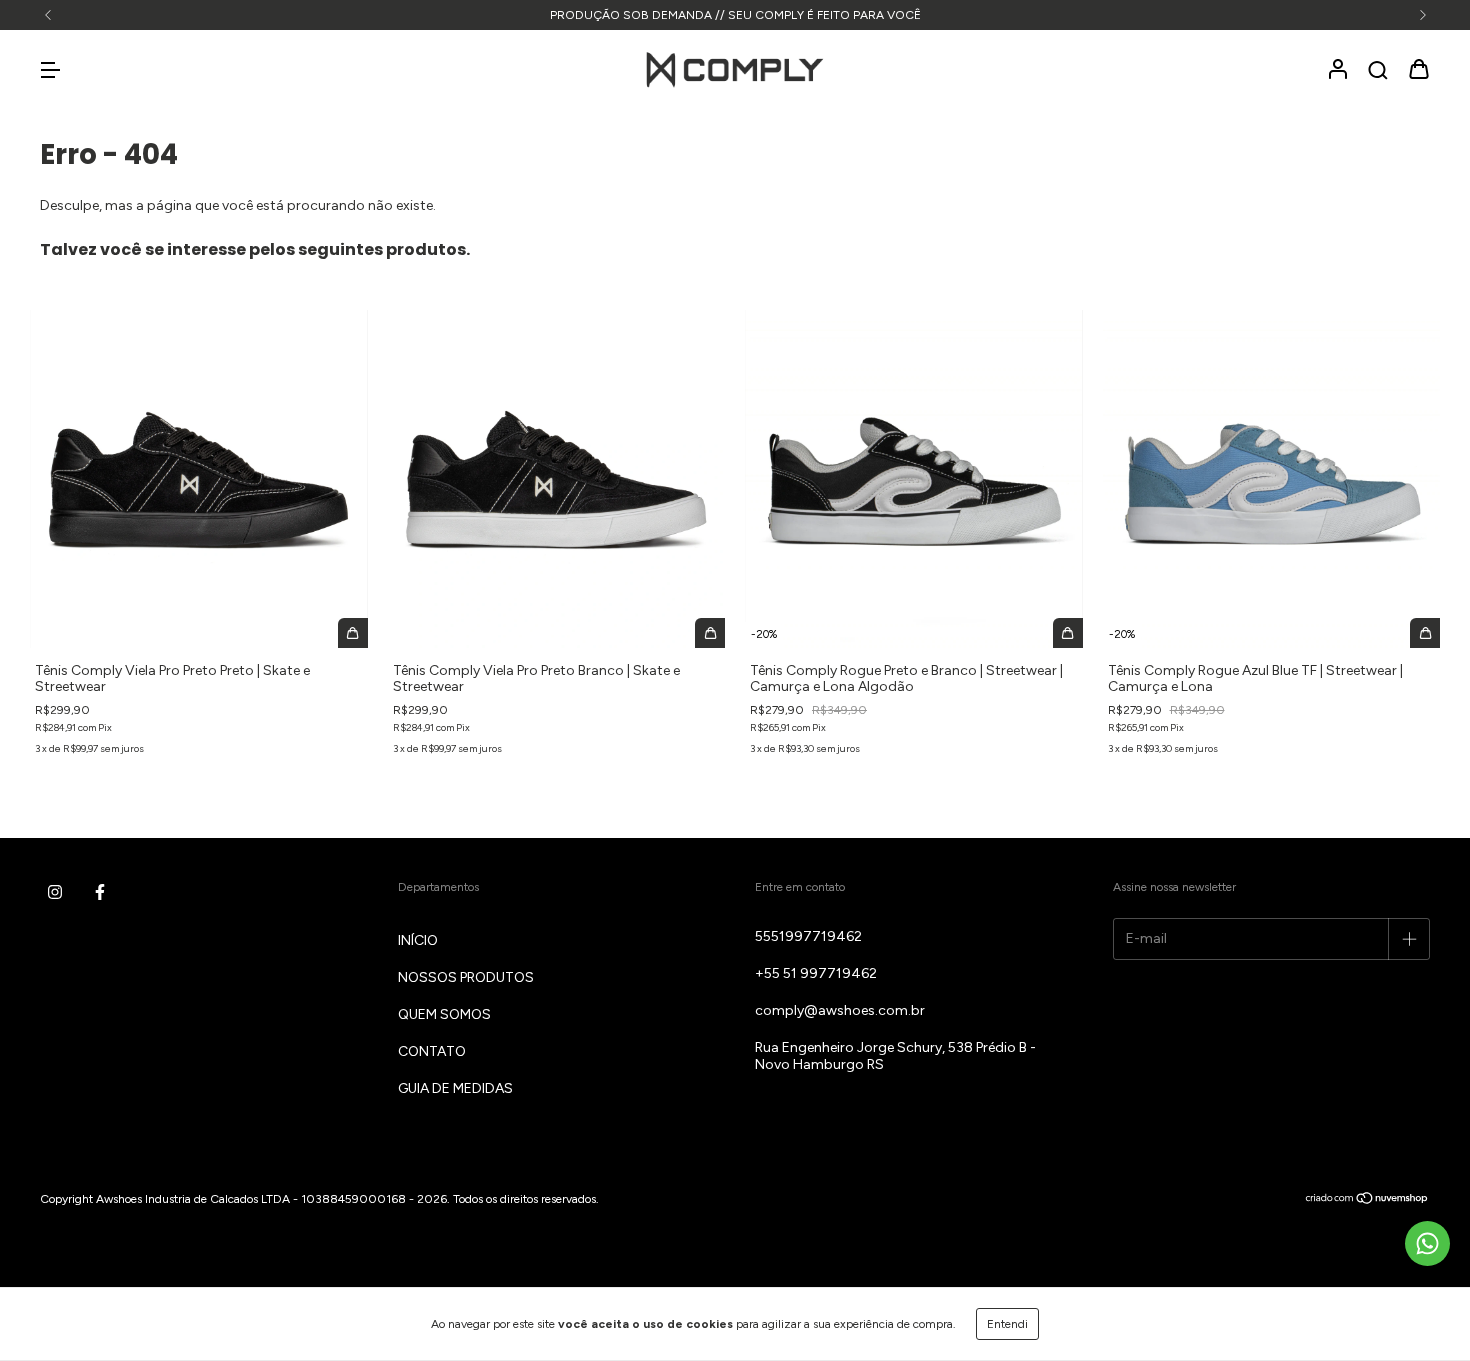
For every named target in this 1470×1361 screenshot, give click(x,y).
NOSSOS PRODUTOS (466, 977)
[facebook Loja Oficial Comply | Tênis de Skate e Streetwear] (100, 893)
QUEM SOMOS (444, 1014)
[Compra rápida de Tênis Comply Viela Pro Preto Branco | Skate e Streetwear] (710, 633)
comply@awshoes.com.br (840, 1010)
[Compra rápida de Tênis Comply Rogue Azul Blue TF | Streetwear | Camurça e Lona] (1425, 633)
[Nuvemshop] (1367, 1200)
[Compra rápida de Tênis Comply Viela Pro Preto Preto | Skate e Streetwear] (353, 633)
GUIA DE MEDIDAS (455, 1088)
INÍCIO (418, 940)
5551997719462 (808, 936)
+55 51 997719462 (816, 973)
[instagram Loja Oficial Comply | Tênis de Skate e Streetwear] (55, 893)
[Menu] (50, 71)
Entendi (1007, 1324)
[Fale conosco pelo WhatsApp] (1427, 1243)
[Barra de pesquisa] (1378, 71)
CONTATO (432, 1051)
